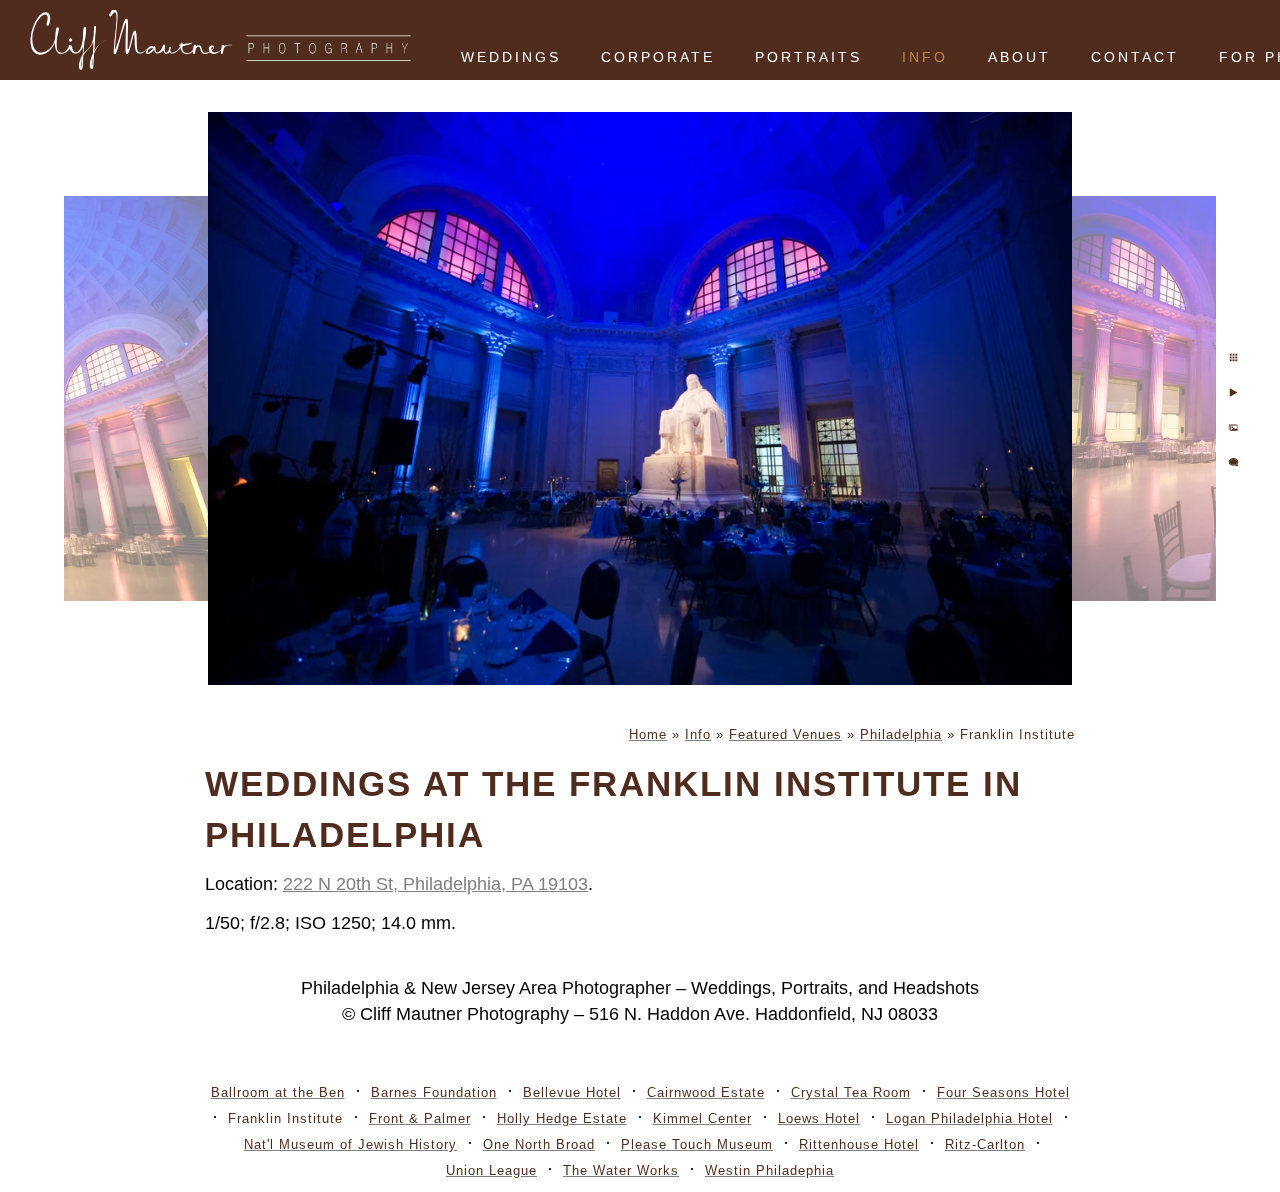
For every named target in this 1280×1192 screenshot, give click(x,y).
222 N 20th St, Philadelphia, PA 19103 (435, 884)
